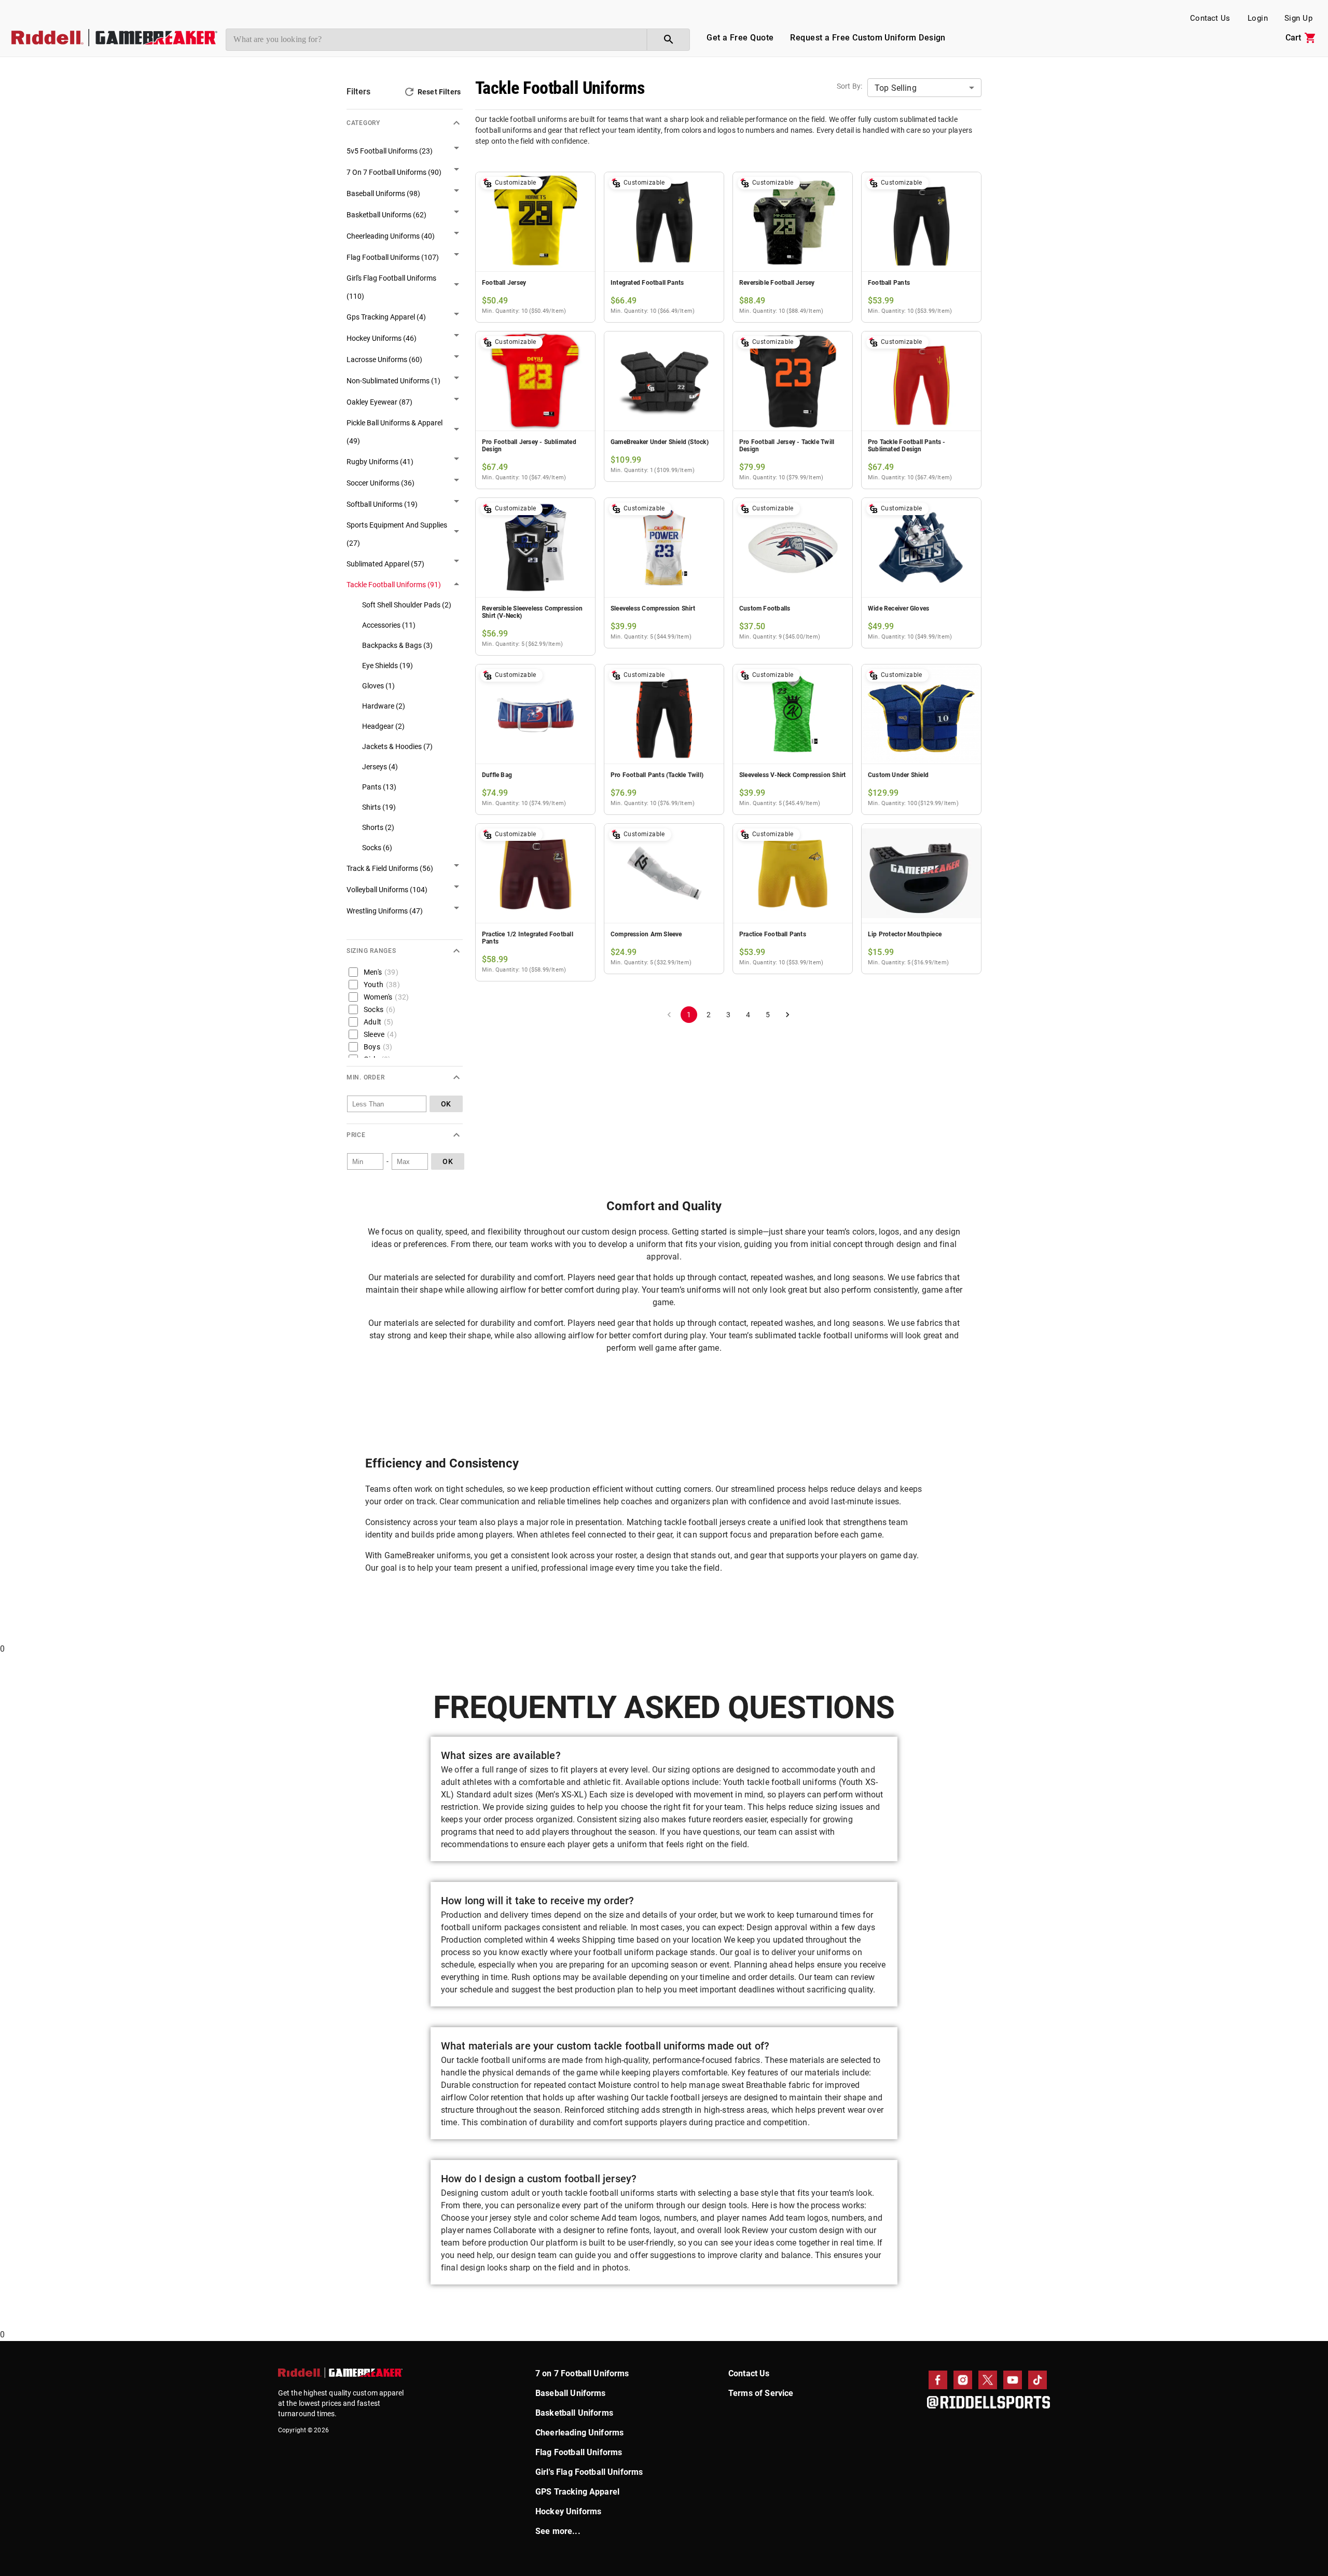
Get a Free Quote (740, 38)
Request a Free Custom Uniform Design (868, 38)
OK (446, 1104)
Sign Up (1298, 18)
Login (1258, 18)
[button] (405, 119)
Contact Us (1210, 18)
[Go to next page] (787, 1015)
